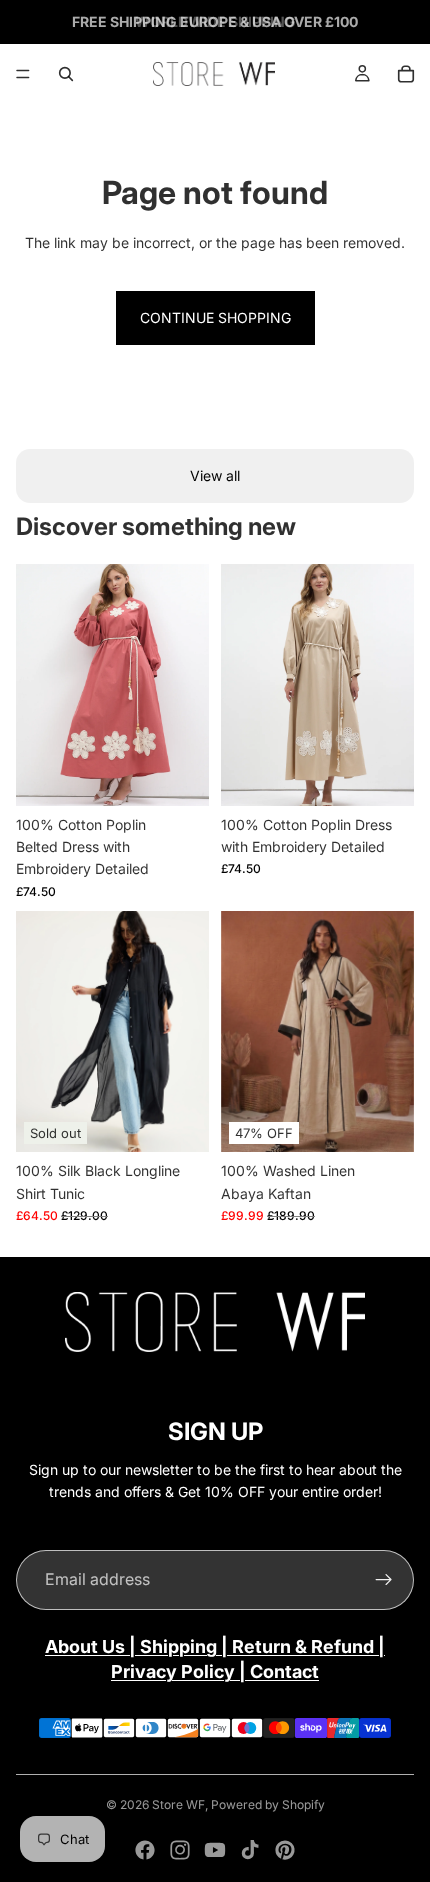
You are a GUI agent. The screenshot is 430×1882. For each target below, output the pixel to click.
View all (215, 475)
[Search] (66, 74)
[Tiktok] (250, 1850)
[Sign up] (384, 1580)
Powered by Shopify (268, 1804)
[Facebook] (145, 1850)
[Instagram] (180, 1850)
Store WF (178, 1804)
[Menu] (23, 74)
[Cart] (406, 74)
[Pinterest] (285, 1850)
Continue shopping (215, 317)
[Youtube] (215, 1850)
